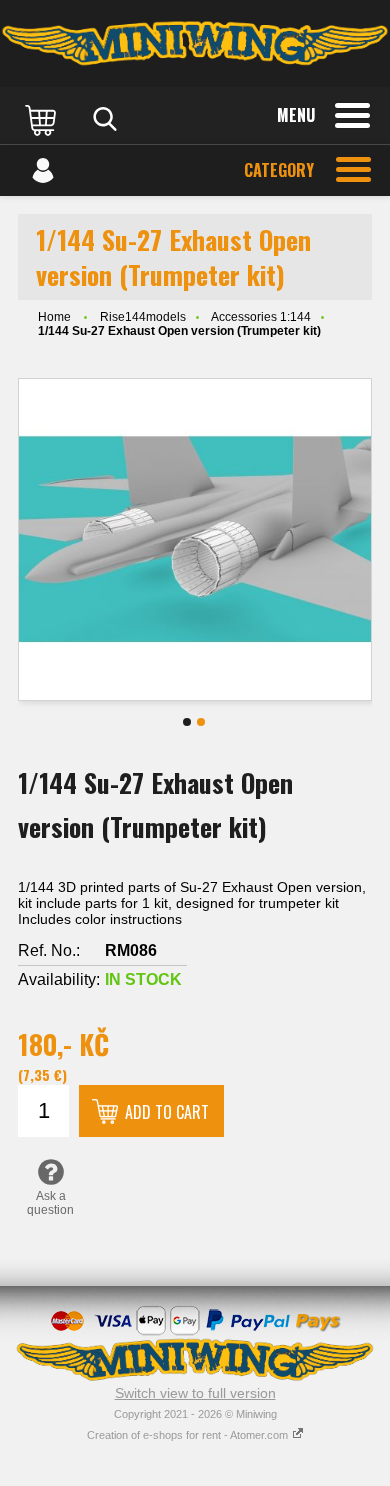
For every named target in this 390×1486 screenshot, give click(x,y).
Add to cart (167, 1112)
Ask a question (50, 1203)
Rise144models (143, 317)
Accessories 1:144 (261, 317)
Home (54, 317)
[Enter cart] (43, 119)
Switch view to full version (195, 1393)
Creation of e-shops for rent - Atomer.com (189, 1435)
